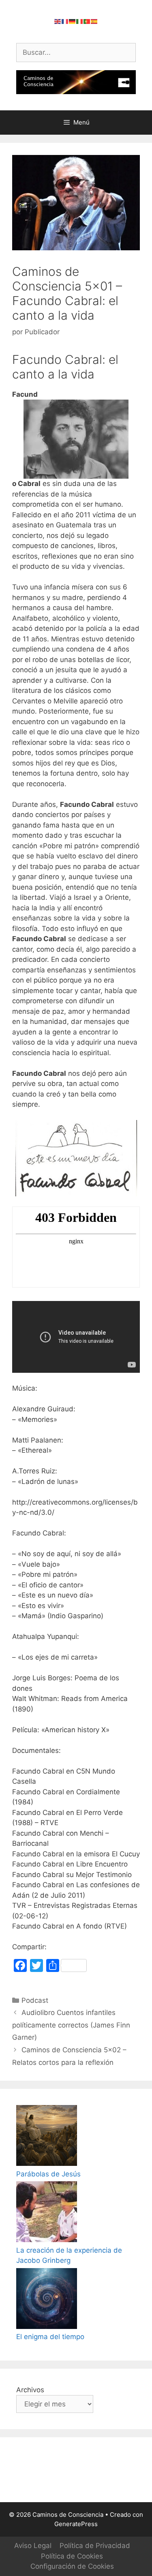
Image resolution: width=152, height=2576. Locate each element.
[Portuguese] (87, 21)
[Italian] (80, 21)
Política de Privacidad (95, 2546)
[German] (73, 21)
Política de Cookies (72, 2556)
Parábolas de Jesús (48, 2174)
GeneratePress (76, 2524)
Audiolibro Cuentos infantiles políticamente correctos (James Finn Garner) (71, 2025)
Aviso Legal (33, 2546)
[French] (65, 21)
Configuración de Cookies (72, 2566)
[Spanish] (94, 21)
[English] (58, 21)
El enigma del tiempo (50, 2337)
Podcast (35, 2000)
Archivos (30, 2390)
